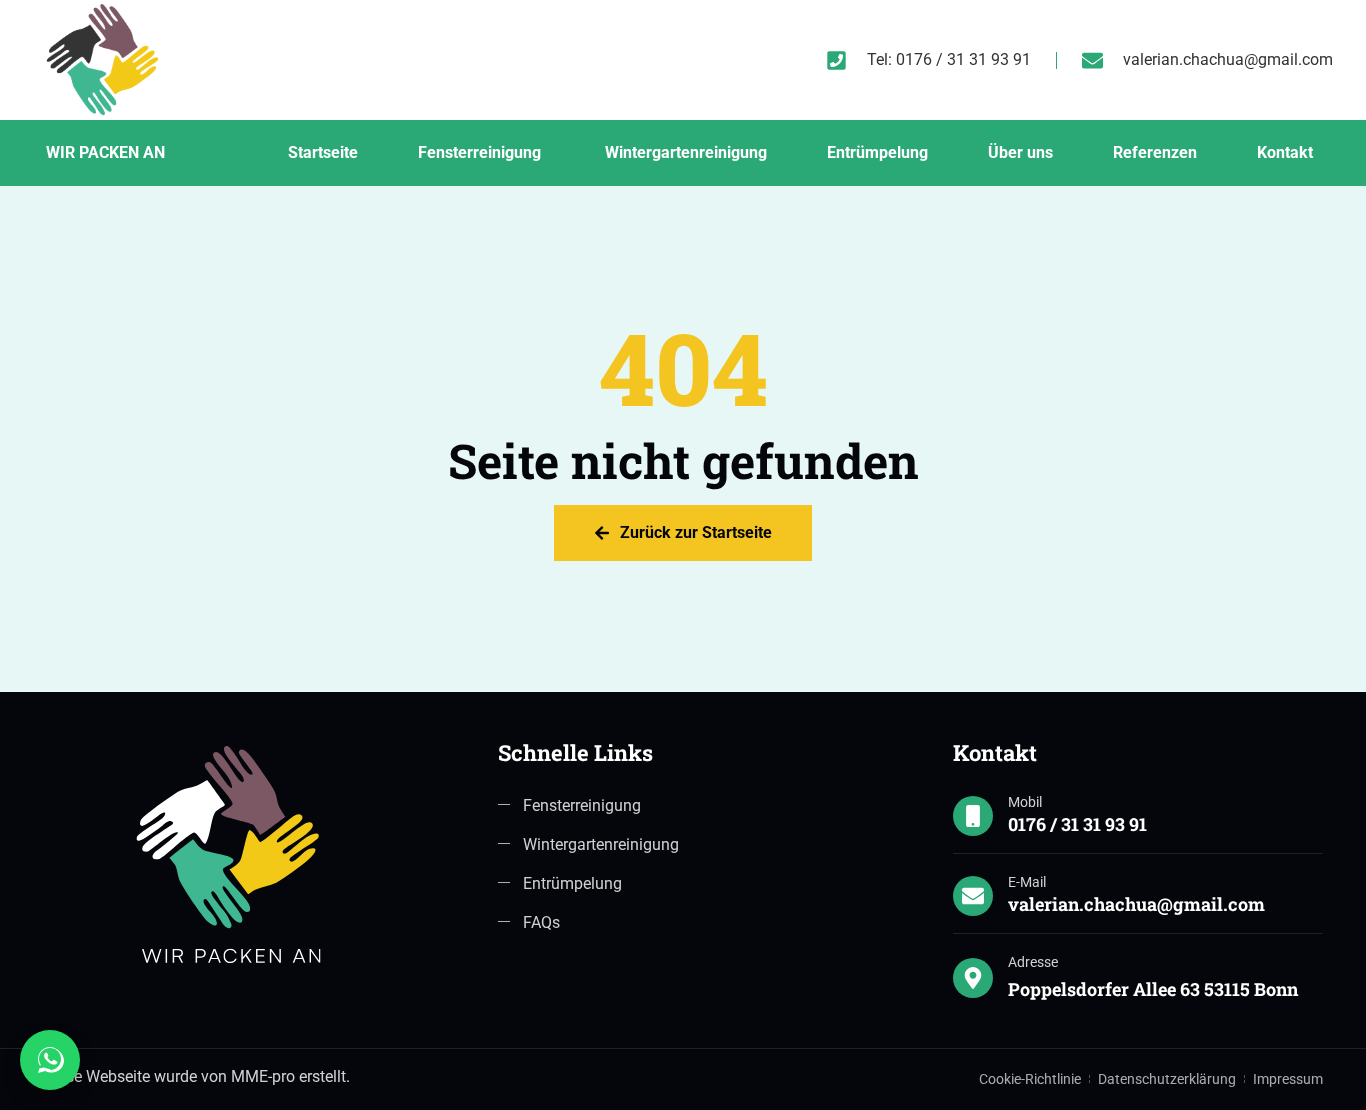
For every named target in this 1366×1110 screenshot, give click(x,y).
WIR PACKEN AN (105, 152)
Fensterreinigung (481, 152)
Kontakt (1285, 152)
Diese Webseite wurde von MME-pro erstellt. (196, 1076)
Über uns (1020, 152)
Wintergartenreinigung (686, 152)
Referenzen (1155, 152)
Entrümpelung (877, 152)
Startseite (323, 152)
